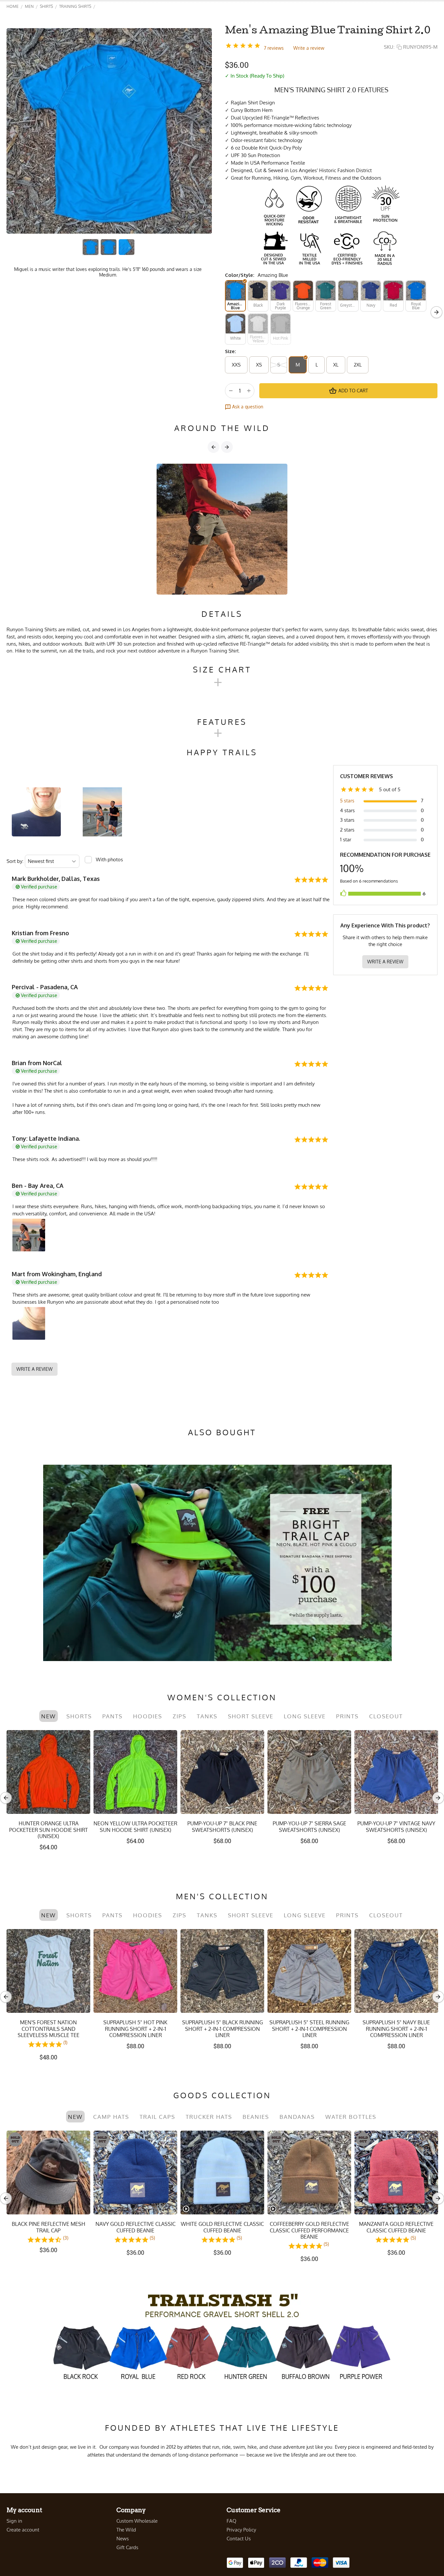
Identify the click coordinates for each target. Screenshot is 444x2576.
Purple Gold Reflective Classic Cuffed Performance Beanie (396, 2230)
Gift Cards (127, 2547)
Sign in (14, 2521)
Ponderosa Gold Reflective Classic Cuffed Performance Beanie (48, 2230)
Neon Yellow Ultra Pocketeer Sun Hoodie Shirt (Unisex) (135, 1827)
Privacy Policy (241, 2530)
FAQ (231, 2521)
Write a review (309, 48)
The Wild (126, 2530)
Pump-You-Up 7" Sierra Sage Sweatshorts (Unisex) (309, 1827)
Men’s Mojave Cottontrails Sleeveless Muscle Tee (309, 2026)
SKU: (389, 47)
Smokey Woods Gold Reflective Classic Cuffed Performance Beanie (222, 2230)
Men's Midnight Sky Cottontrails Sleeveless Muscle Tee (222, 2029)
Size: (231, 351)
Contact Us (239, 2539)
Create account (23, 2530)
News (123, 2539)
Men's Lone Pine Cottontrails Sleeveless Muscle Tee (136, 2026)
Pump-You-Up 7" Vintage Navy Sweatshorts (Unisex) (396, 1827)
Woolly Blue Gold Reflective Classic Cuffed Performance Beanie (135, 2230)
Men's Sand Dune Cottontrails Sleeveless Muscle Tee (396, 2029)
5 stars (347, 801)
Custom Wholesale (137, 2521)
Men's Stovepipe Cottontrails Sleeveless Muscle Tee (49, 2026)
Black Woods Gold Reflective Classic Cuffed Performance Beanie (309, 2230)
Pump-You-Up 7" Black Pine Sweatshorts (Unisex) (222, 1827)
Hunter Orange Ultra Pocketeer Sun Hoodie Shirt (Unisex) (49, 1830)
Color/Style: (240, 275)
